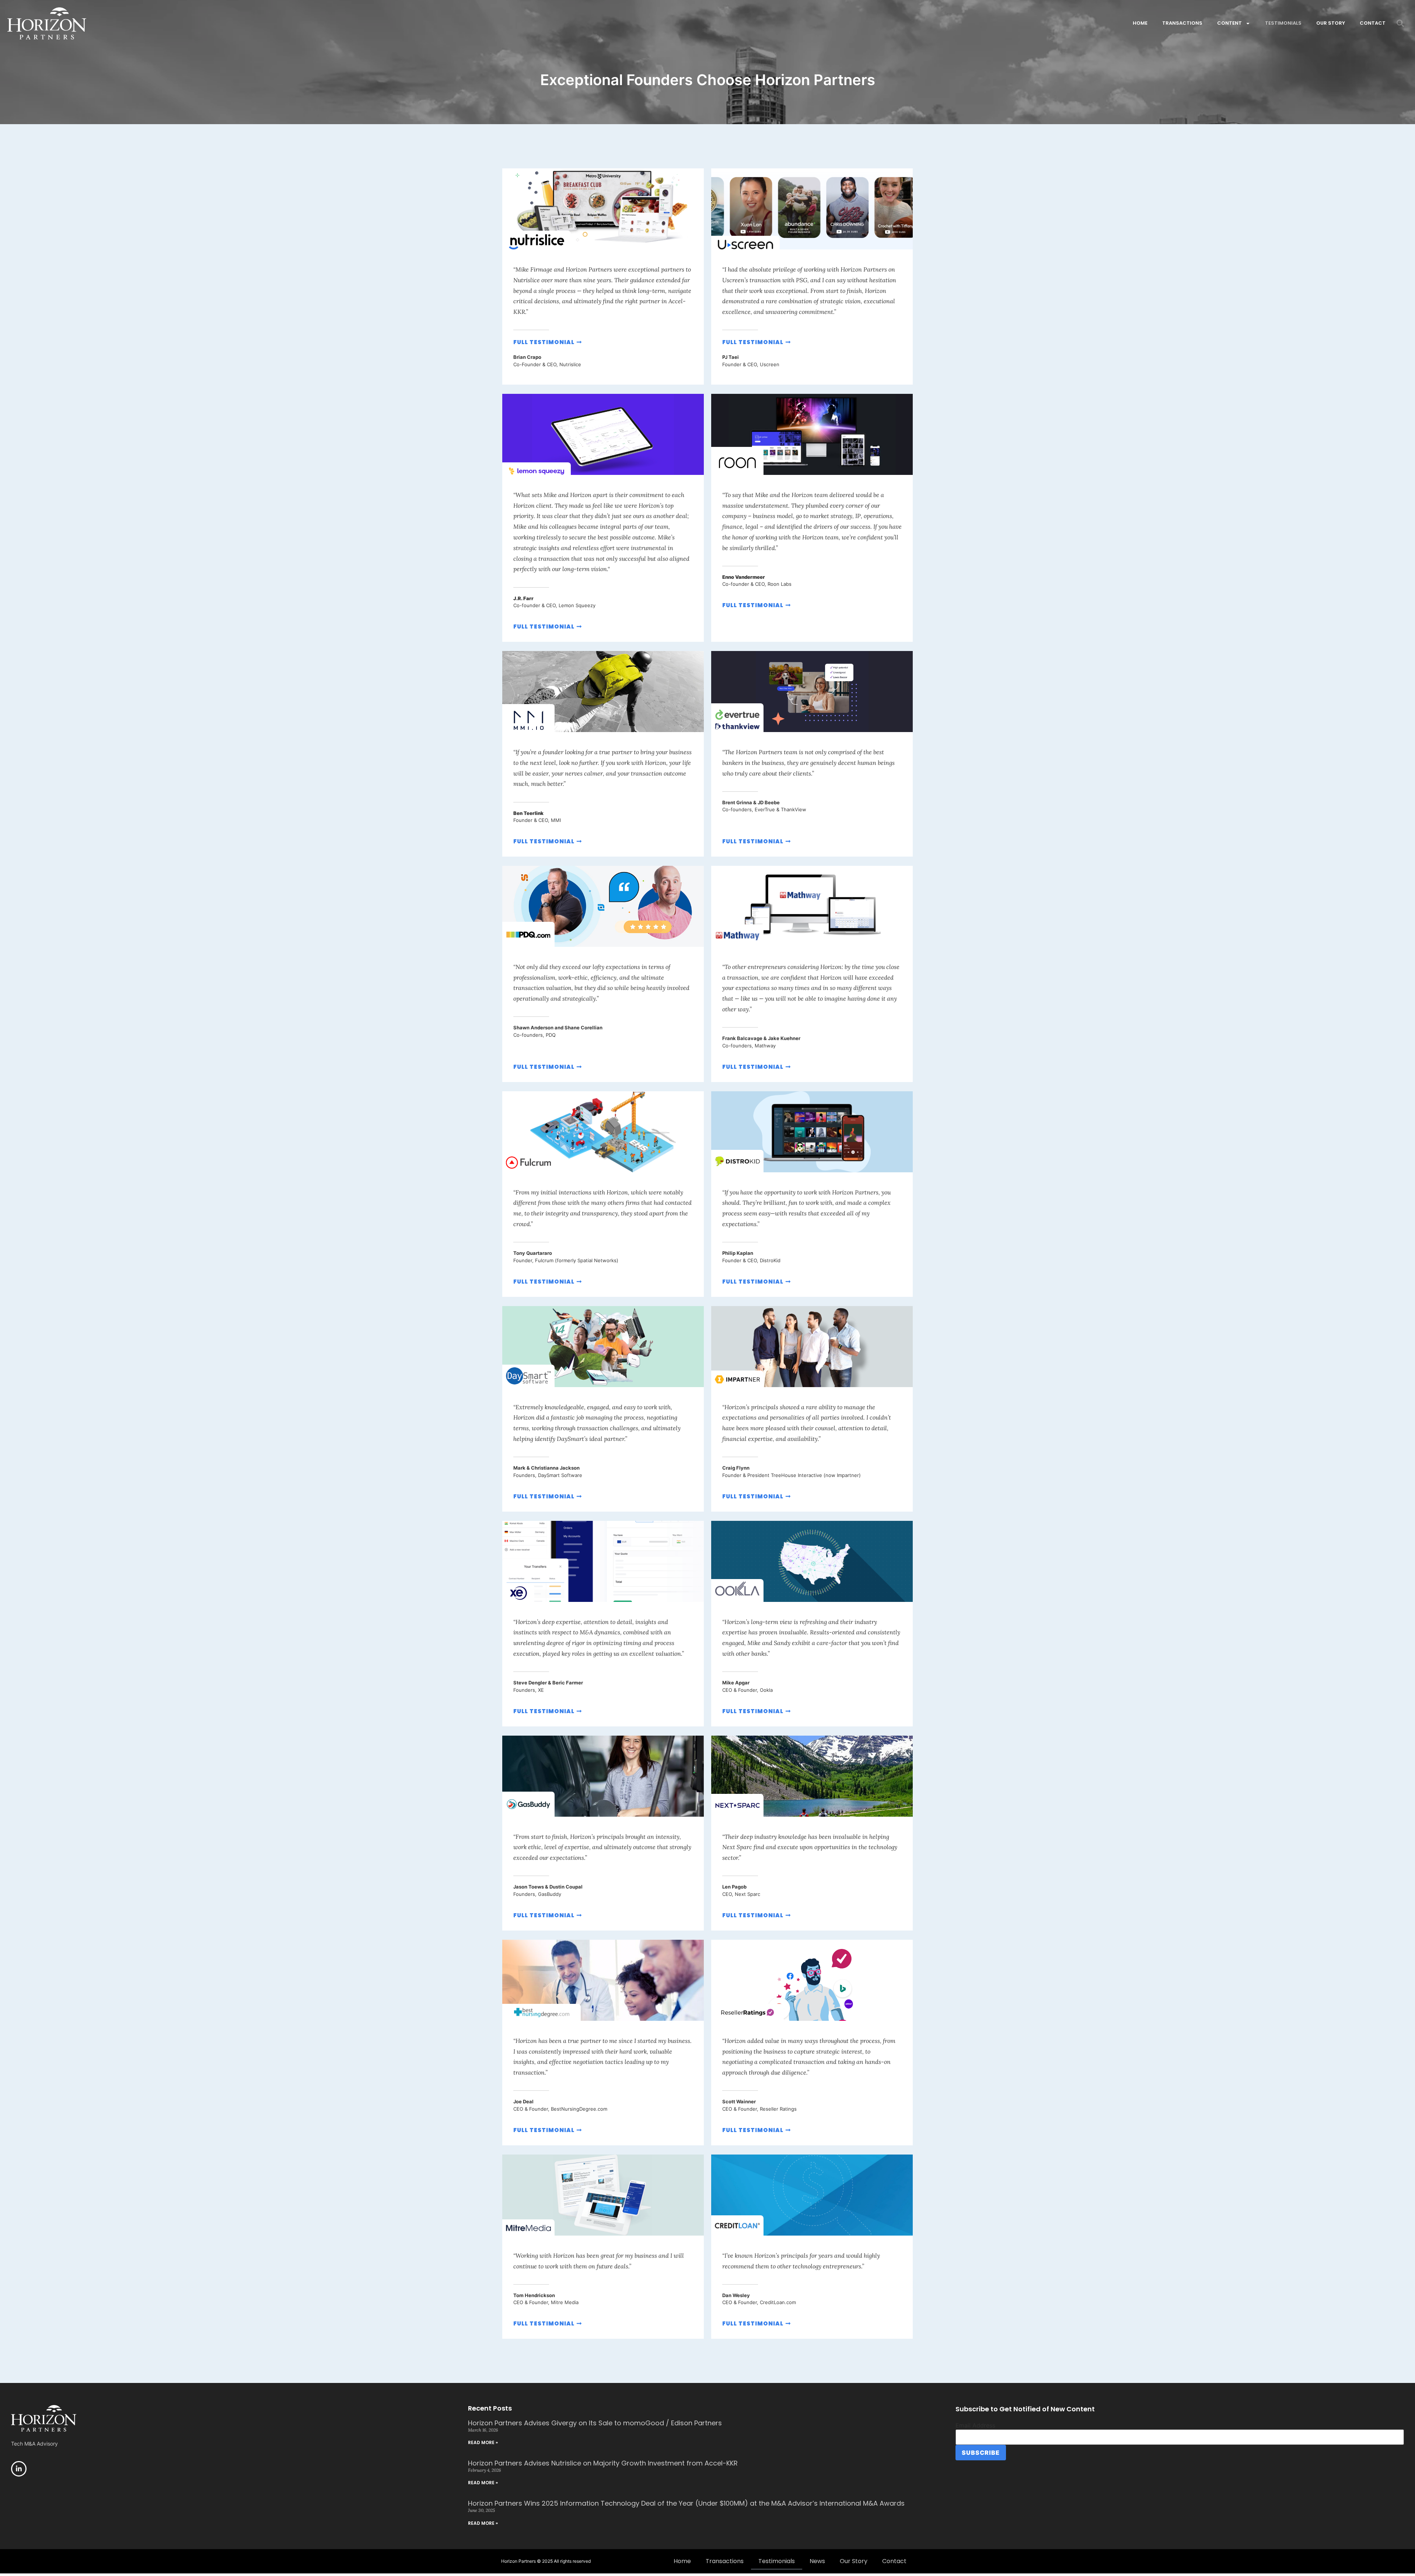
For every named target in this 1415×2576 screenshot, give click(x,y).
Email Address (975, 2425)
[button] (1400, 23)
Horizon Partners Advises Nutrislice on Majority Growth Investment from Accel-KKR (603, 2463)
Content (1229, 23)
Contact (1373, 23)
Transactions (1182, 23)
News (817, 2561)
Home (1140, 23)
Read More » (483, 2442)
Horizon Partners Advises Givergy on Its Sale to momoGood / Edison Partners (595, 2423)
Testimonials (1283, 23)
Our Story (1331, 23)
